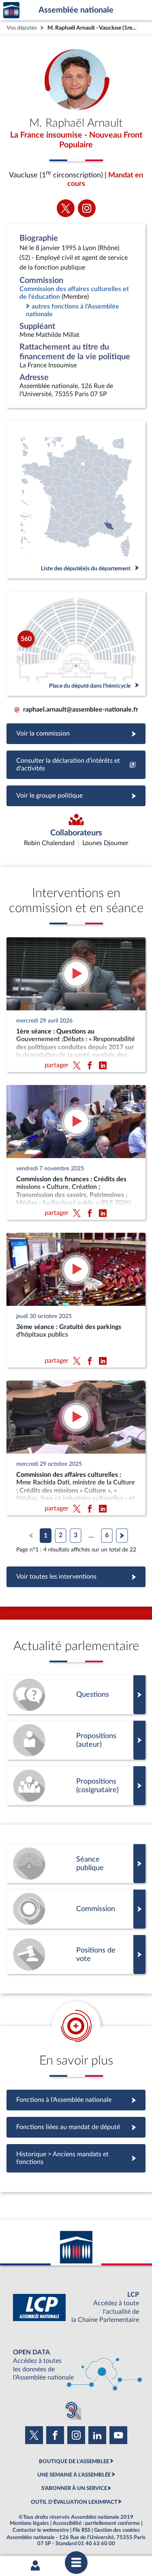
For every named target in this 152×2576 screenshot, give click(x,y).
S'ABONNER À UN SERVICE (74, 2488)
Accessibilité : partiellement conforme (96, 2523)
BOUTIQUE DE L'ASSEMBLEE (74, 2462)
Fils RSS (81, 2530)
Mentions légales (29, 2523)
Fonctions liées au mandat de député (76, 2127)
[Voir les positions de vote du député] (76, 1955)
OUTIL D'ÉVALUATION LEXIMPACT (74, 2502)
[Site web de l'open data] (76, 2365)
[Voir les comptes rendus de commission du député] (76, 1909)
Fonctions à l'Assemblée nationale (76, 2100)
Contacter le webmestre (41, 2530)
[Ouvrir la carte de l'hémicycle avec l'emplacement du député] (76, 644)
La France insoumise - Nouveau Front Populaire (76, 140)
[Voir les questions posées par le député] (76, 1695)
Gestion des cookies (117, 2530)
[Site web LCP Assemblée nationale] (76, 2307)
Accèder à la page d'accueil (11, 10)
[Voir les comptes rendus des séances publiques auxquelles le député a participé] (76, 1864)
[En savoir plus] (76, 1740)
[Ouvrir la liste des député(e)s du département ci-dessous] (76, 500)
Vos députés (22, 28)
